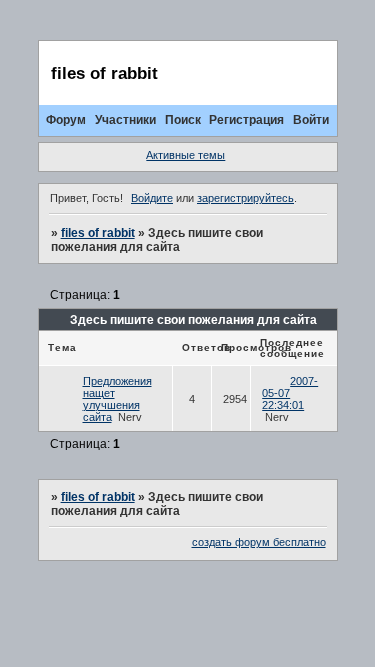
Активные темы (185, 155)
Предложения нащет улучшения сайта (117, 399)
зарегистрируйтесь (245, 198)
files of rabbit (98, 233)
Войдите (152, 198)
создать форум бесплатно (259, 542)
